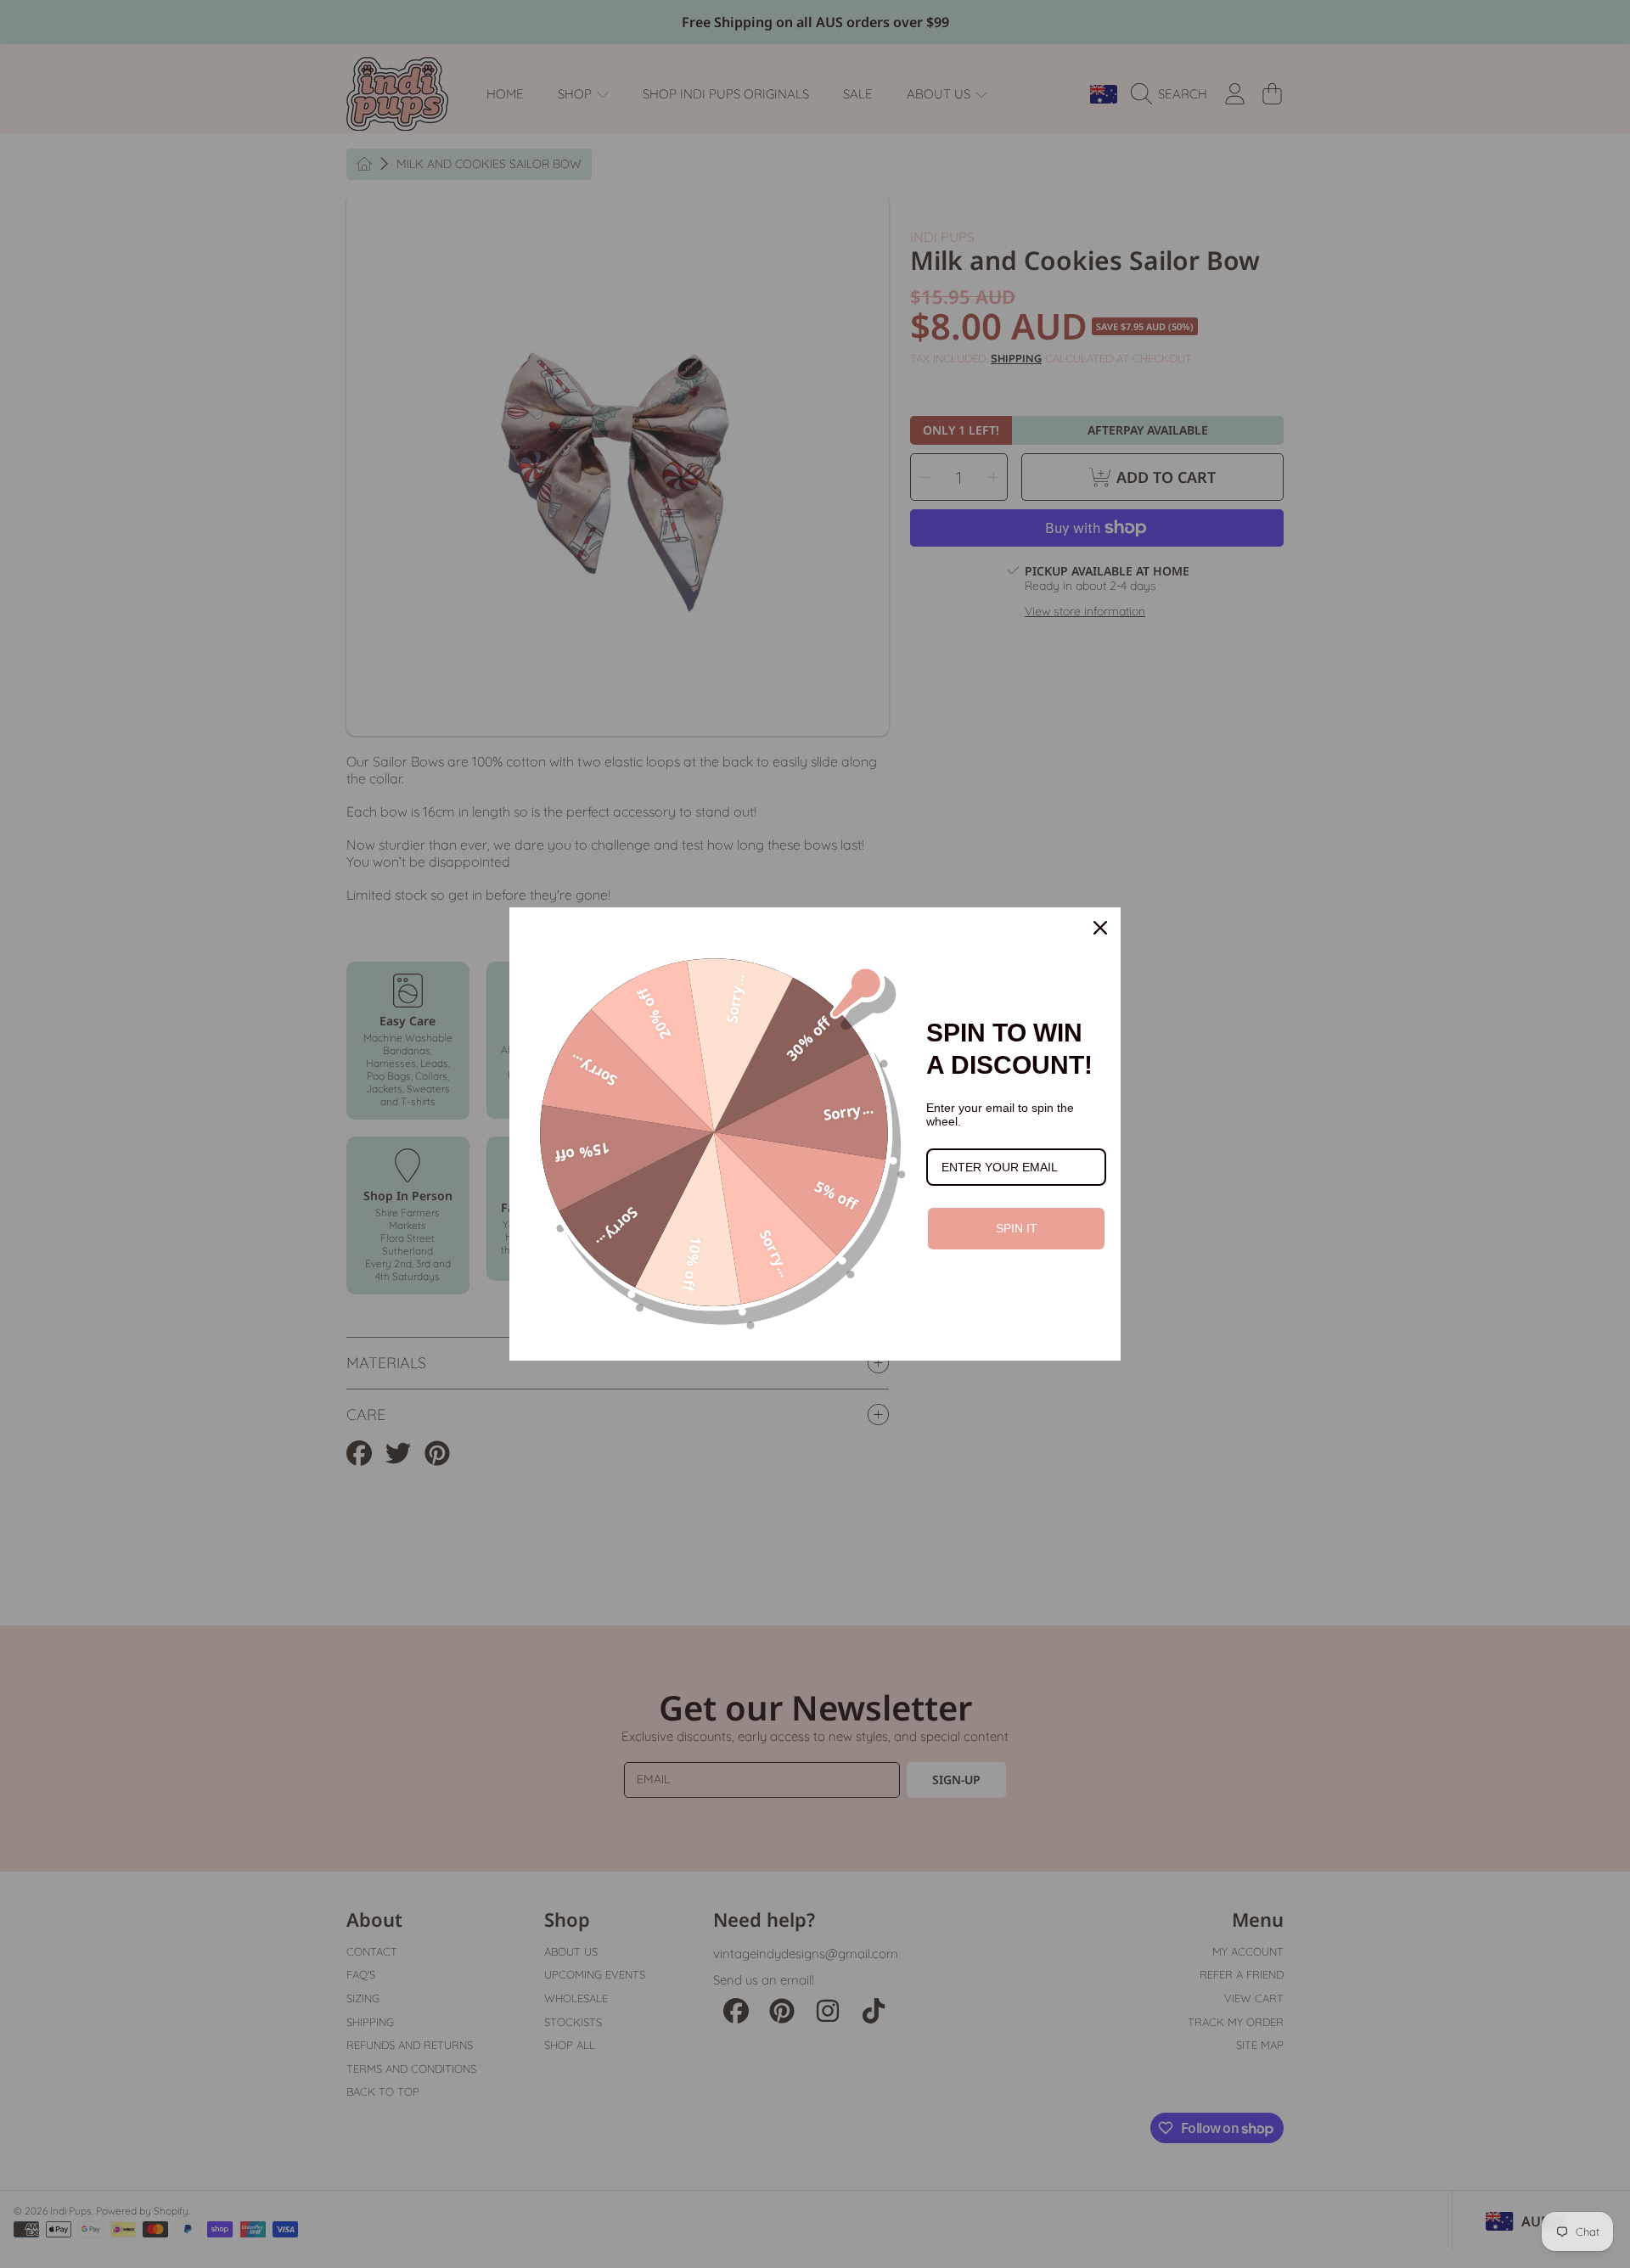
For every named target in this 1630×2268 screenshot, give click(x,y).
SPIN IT (1017, 1228)
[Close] (1100, 928)
